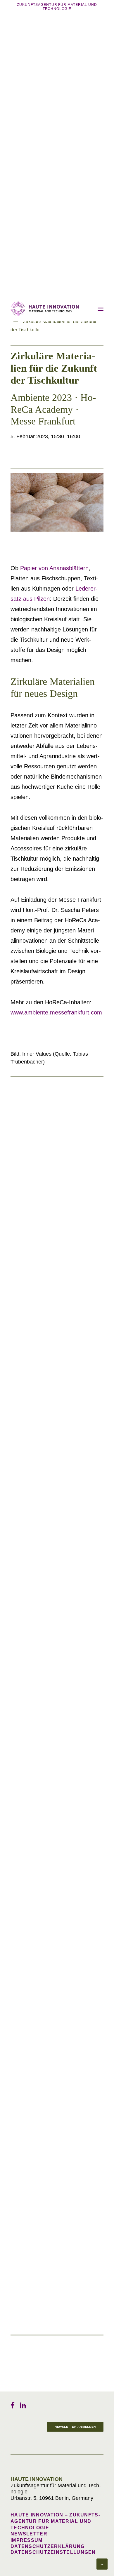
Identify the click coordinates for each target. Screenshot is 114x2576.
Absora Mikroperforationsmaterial (50, 1467)
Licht (16, 1728)
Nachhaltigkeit (28, 1194)
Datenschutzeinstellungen (53, 2552)
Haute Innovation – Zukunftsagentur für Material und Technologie (55, 2521)
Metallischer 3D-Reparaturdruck (48, 1601)
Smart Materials (29, 1461)
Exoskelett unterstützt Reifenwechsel (52, 2015)
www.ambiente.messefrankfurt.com (56, 1012)
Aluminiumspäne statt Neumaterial (50, 1200)
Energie (19, 2142)
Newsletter (29, 2534)
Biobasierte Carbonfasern (40, 1334)
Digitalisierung (28, 2276)
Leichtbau (22, 1327)
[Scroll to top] (102, 2564)
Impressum (27, 2540)
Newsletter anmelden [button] (75, 2427)
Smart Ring (24, 2282)
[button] (101, 309)
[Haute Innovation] (45, 309)
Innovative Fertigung (34, 1595)
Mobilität (21, 1868)
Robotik (20, 2009)
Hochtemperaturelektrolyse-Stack (49, 2148)
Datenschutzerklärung (48, 2546)
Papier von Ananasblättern (54, 568)
